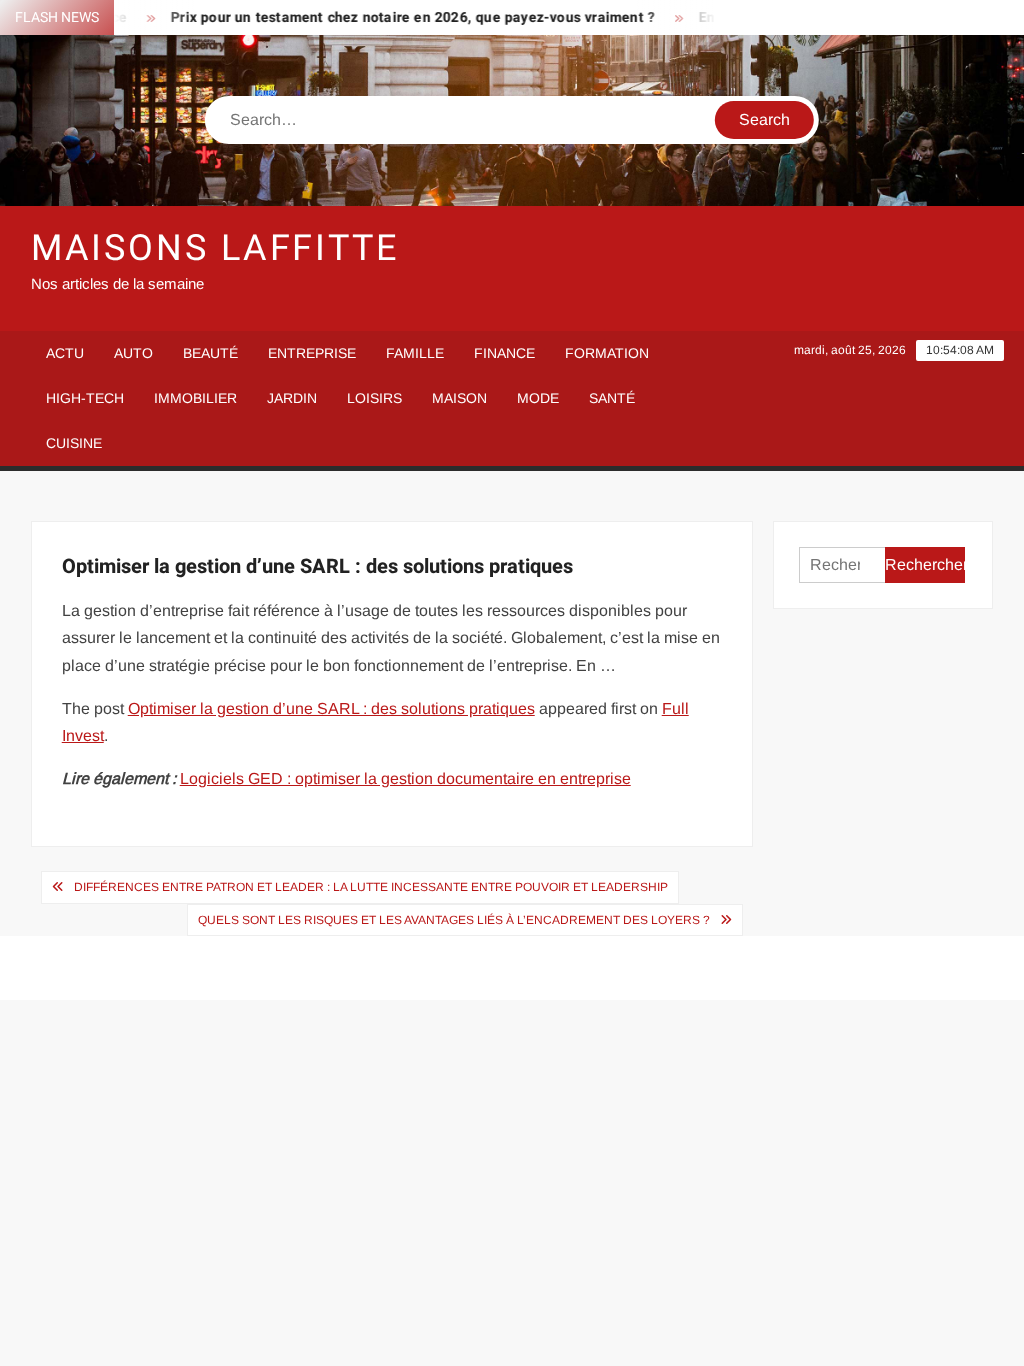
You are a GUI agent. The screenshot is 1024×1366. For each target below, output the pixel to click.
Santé (612, 398)
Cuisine (74, 443)
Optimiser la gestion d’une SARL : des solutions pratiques (331, 708)
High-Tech (85, 398)
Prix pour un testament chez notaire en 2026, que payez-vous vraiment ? (397, 17)
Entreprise (312, 353)
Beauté (210, 353)
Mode (538, 398)
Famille (415, 353)
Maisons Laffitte (215, 248)
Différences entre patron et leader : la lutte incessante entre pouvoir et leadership (371, 887)
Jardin (292, 398)
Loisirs (374, 398)
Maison (459, 398)
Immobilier (195, 398)
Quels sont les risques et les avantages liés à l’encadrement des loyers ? (454, 920)
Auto (133, 353)
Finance (504, 353)
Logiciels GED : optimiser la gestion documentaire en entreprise (405, 778)
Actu (65, 353)
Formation (607, 353)
